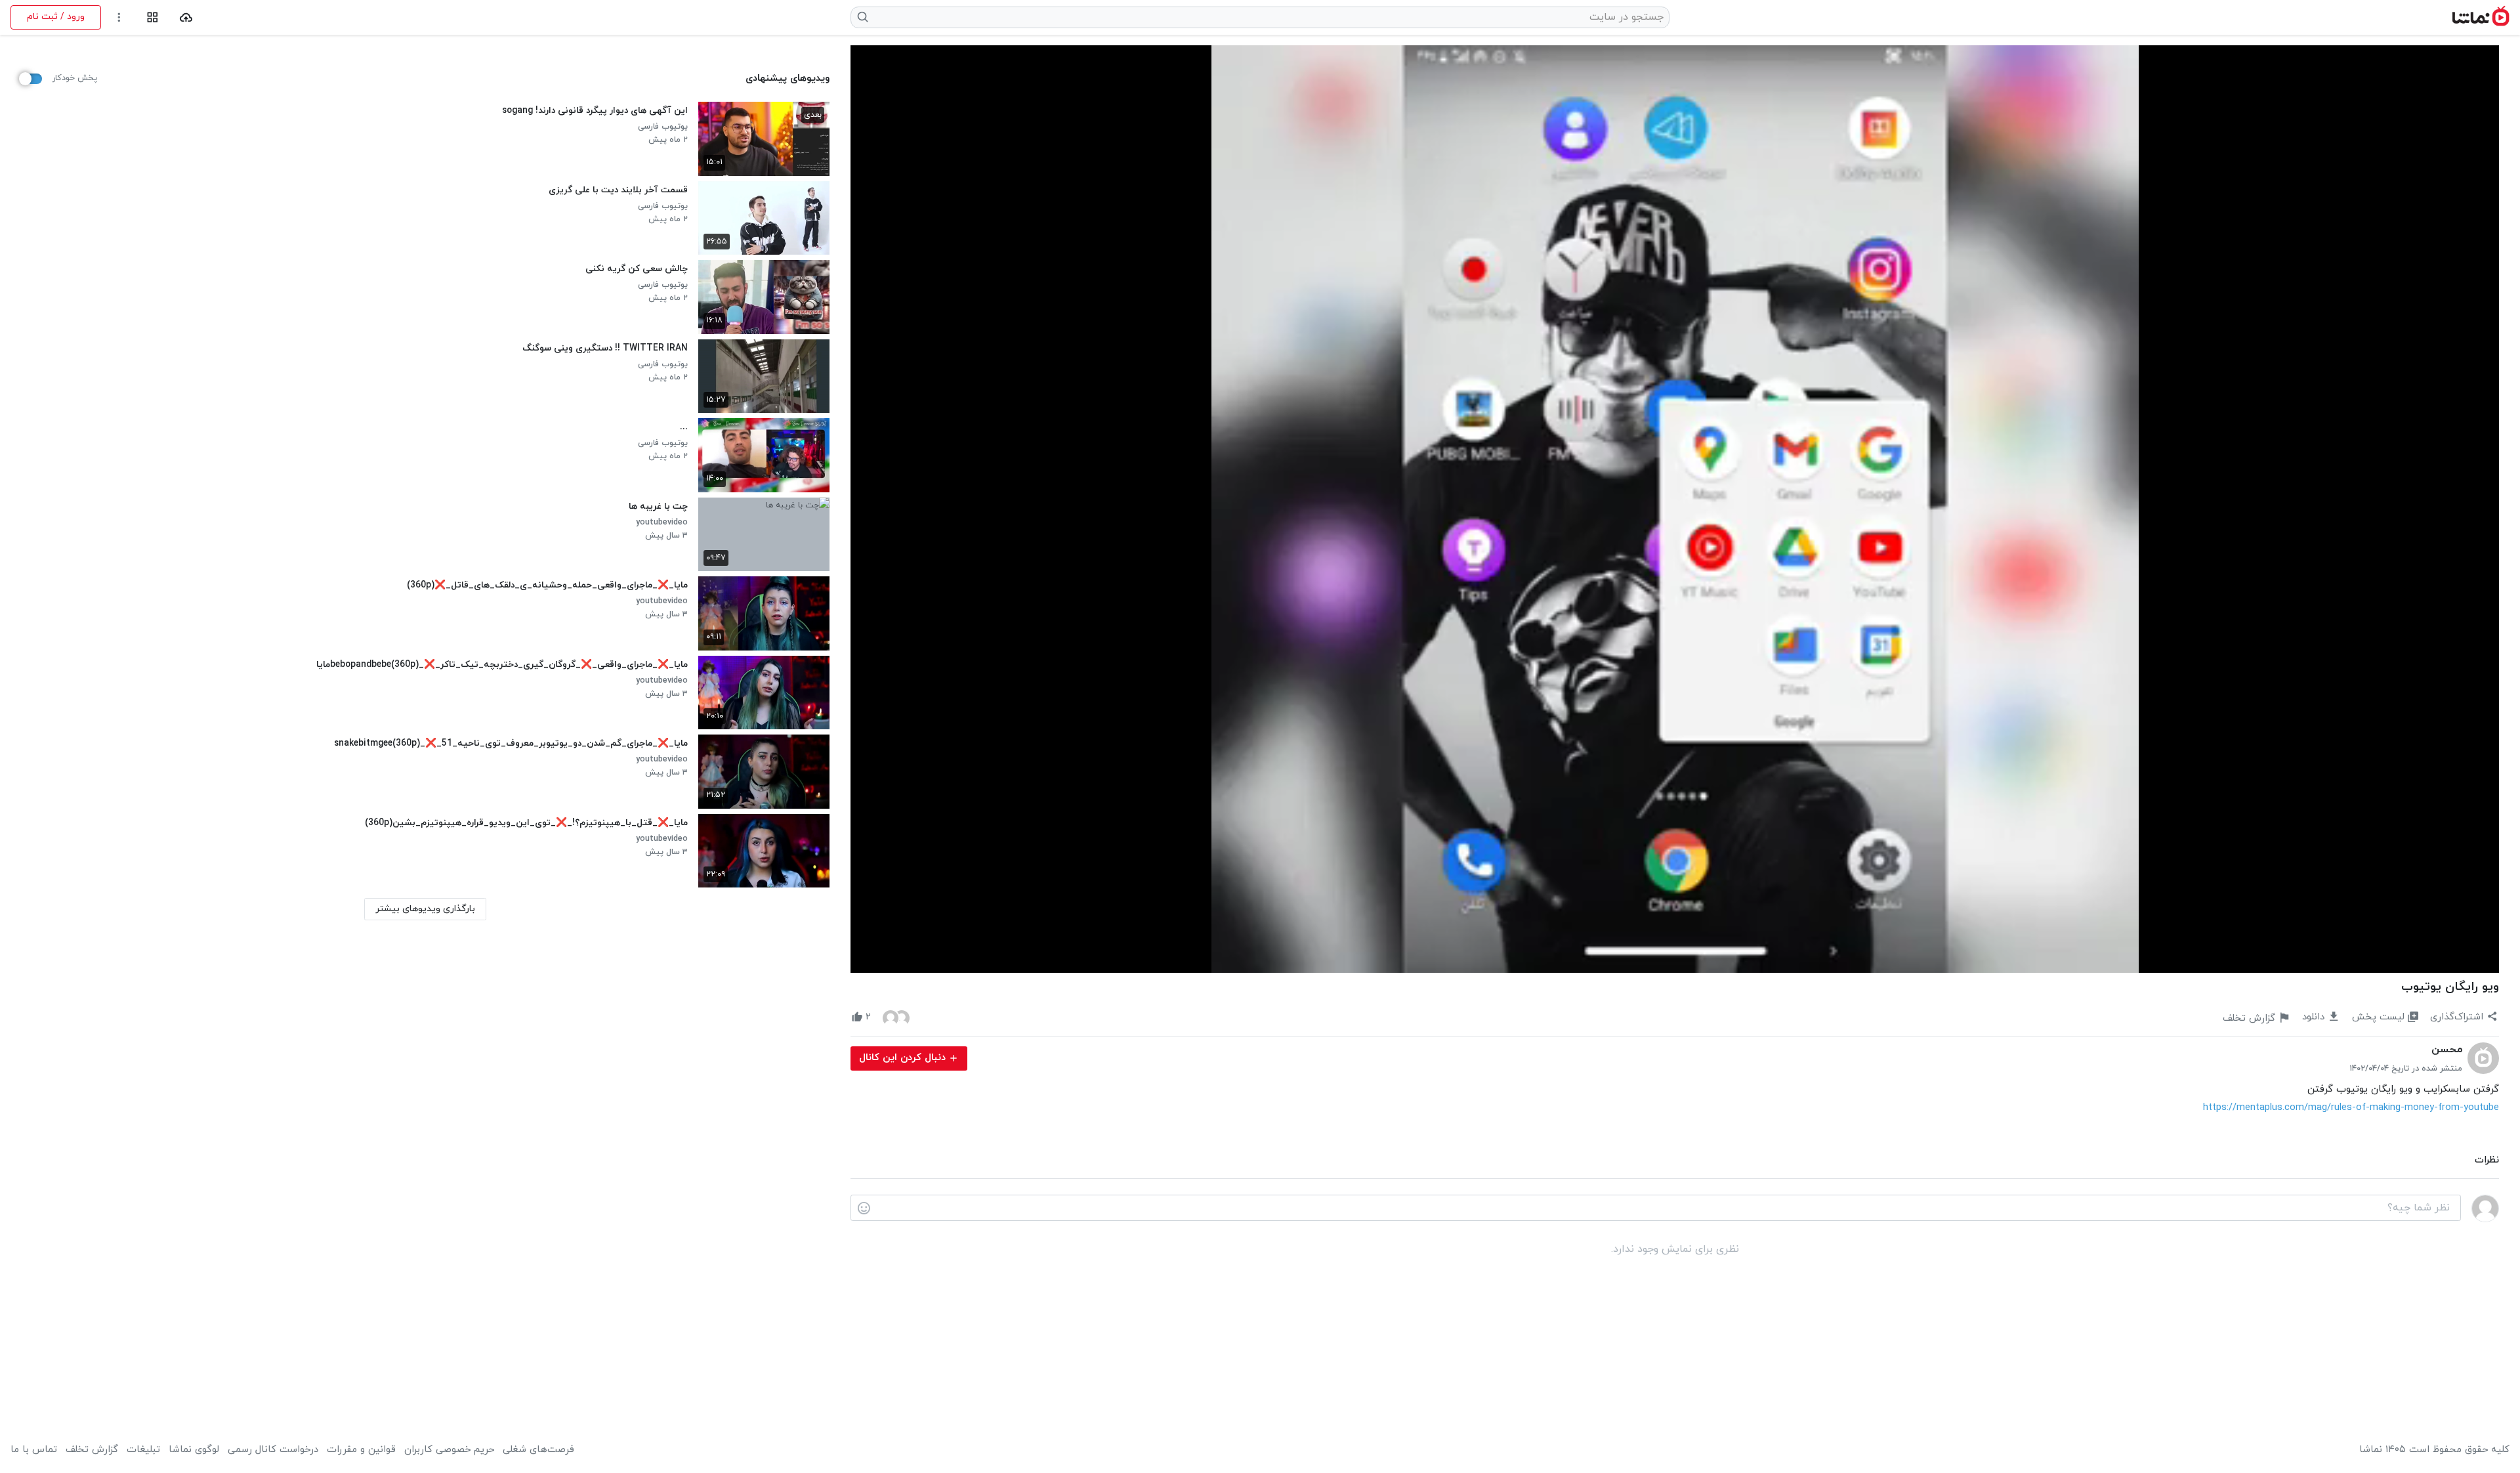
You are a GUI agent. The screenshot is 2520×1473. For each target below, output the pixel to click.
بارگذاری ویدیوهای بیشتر (425, 909)
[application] (1675, 509)
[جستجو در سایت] (863, 17)
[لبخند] (864, 1208)
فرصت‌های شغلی (538, 1450)
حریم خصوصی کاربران (449, 1450)
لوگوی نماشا (194, 1450)
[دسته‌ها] (153, 17)
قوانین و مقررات (361, 1450)
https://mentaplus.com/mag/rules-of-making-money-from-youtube (2351, 1108)
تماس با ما (34, 1450)
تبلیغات (143, 1450)
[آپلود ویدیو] (186, 17)
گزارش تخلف (92, 1450)
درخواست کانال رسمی (273, 1450)
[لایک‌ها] (896, 1017)
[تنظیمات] (119, 17)
